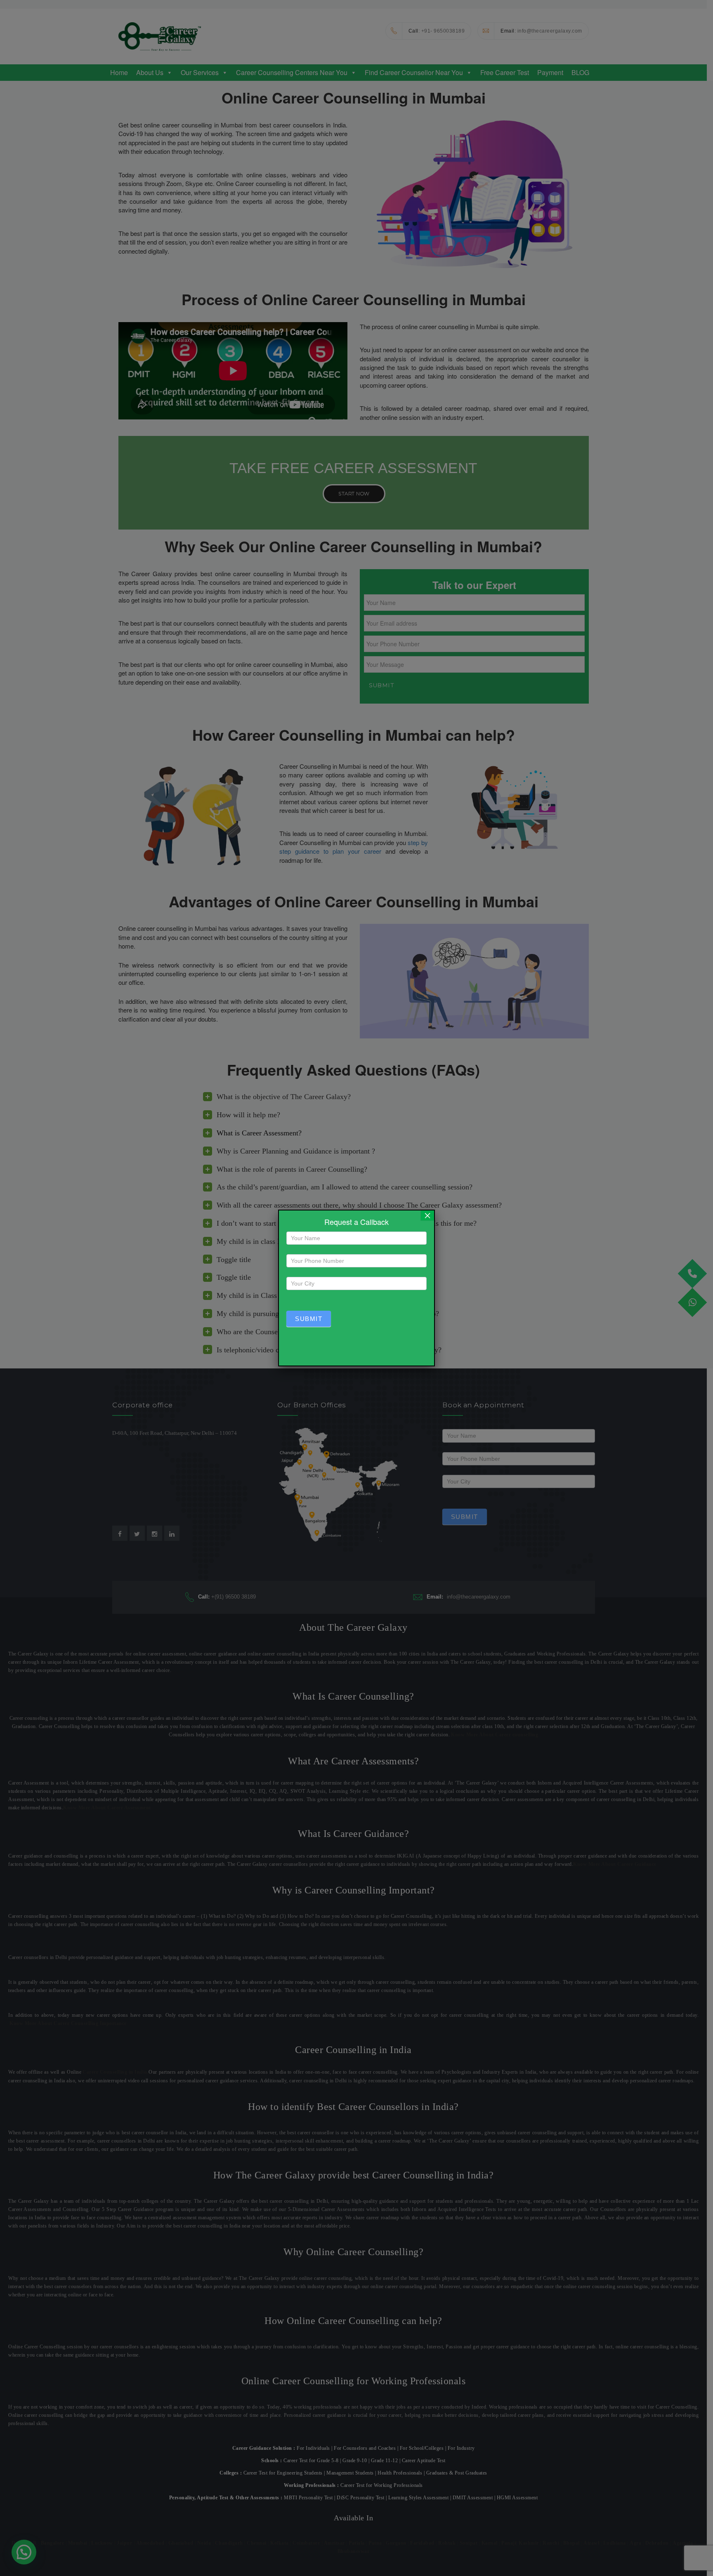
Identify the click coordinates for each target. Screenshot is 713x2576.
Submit (309, 1319)
